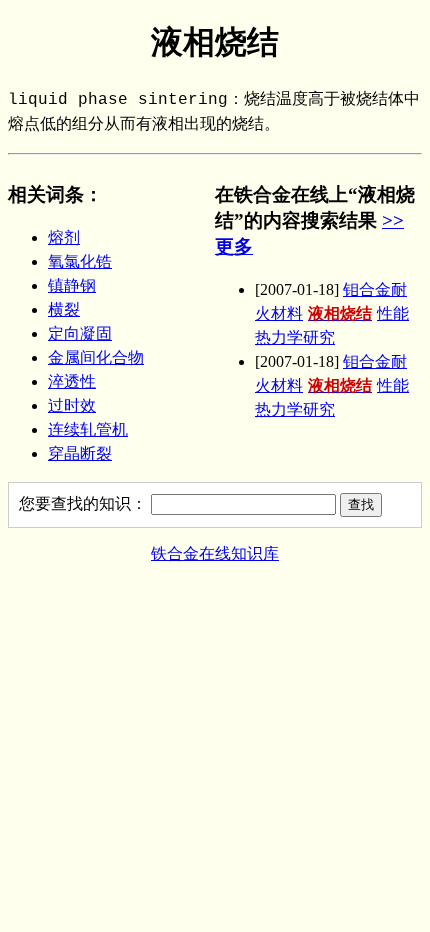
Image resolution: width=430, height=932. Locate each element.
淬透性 (72, 381)
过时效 (72, 405)
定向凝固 (80, 333)
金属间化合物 (96, 357)
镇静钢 (72, 285)
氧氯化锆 (80, 261)
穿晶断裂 (80, 453)
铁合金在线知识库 (215, 553)
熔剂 (64, 237)
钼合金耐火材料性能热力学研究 (332, 313)
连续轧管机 (88, 429)
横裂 (64, 309)
